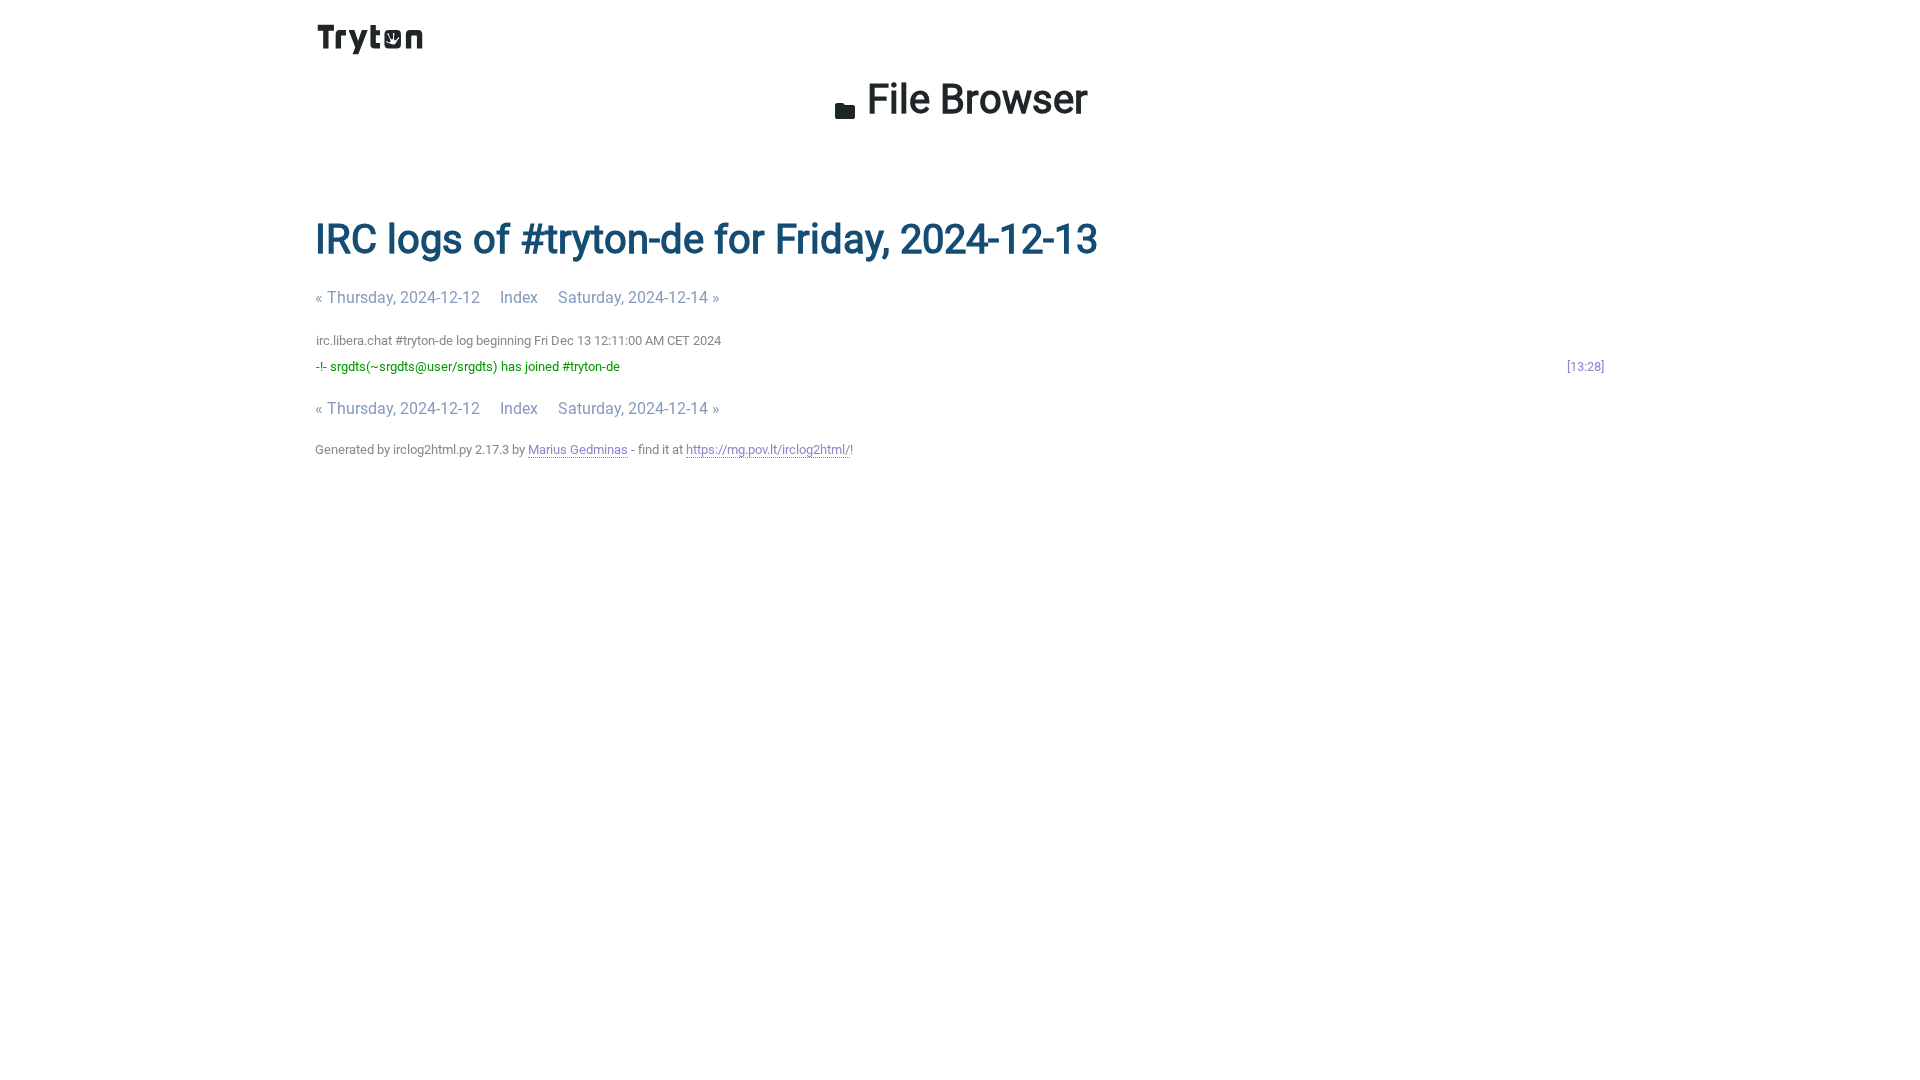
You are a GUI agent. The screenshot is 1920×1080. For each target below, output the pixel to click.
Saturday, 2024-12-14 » (639, 297)
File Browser (960, 99)
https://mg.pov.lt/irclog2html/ (768, 449)
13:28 (1585, 366)
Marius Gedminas (578, 449)
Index (519, 297)
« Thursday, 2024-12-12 (397, 297)
